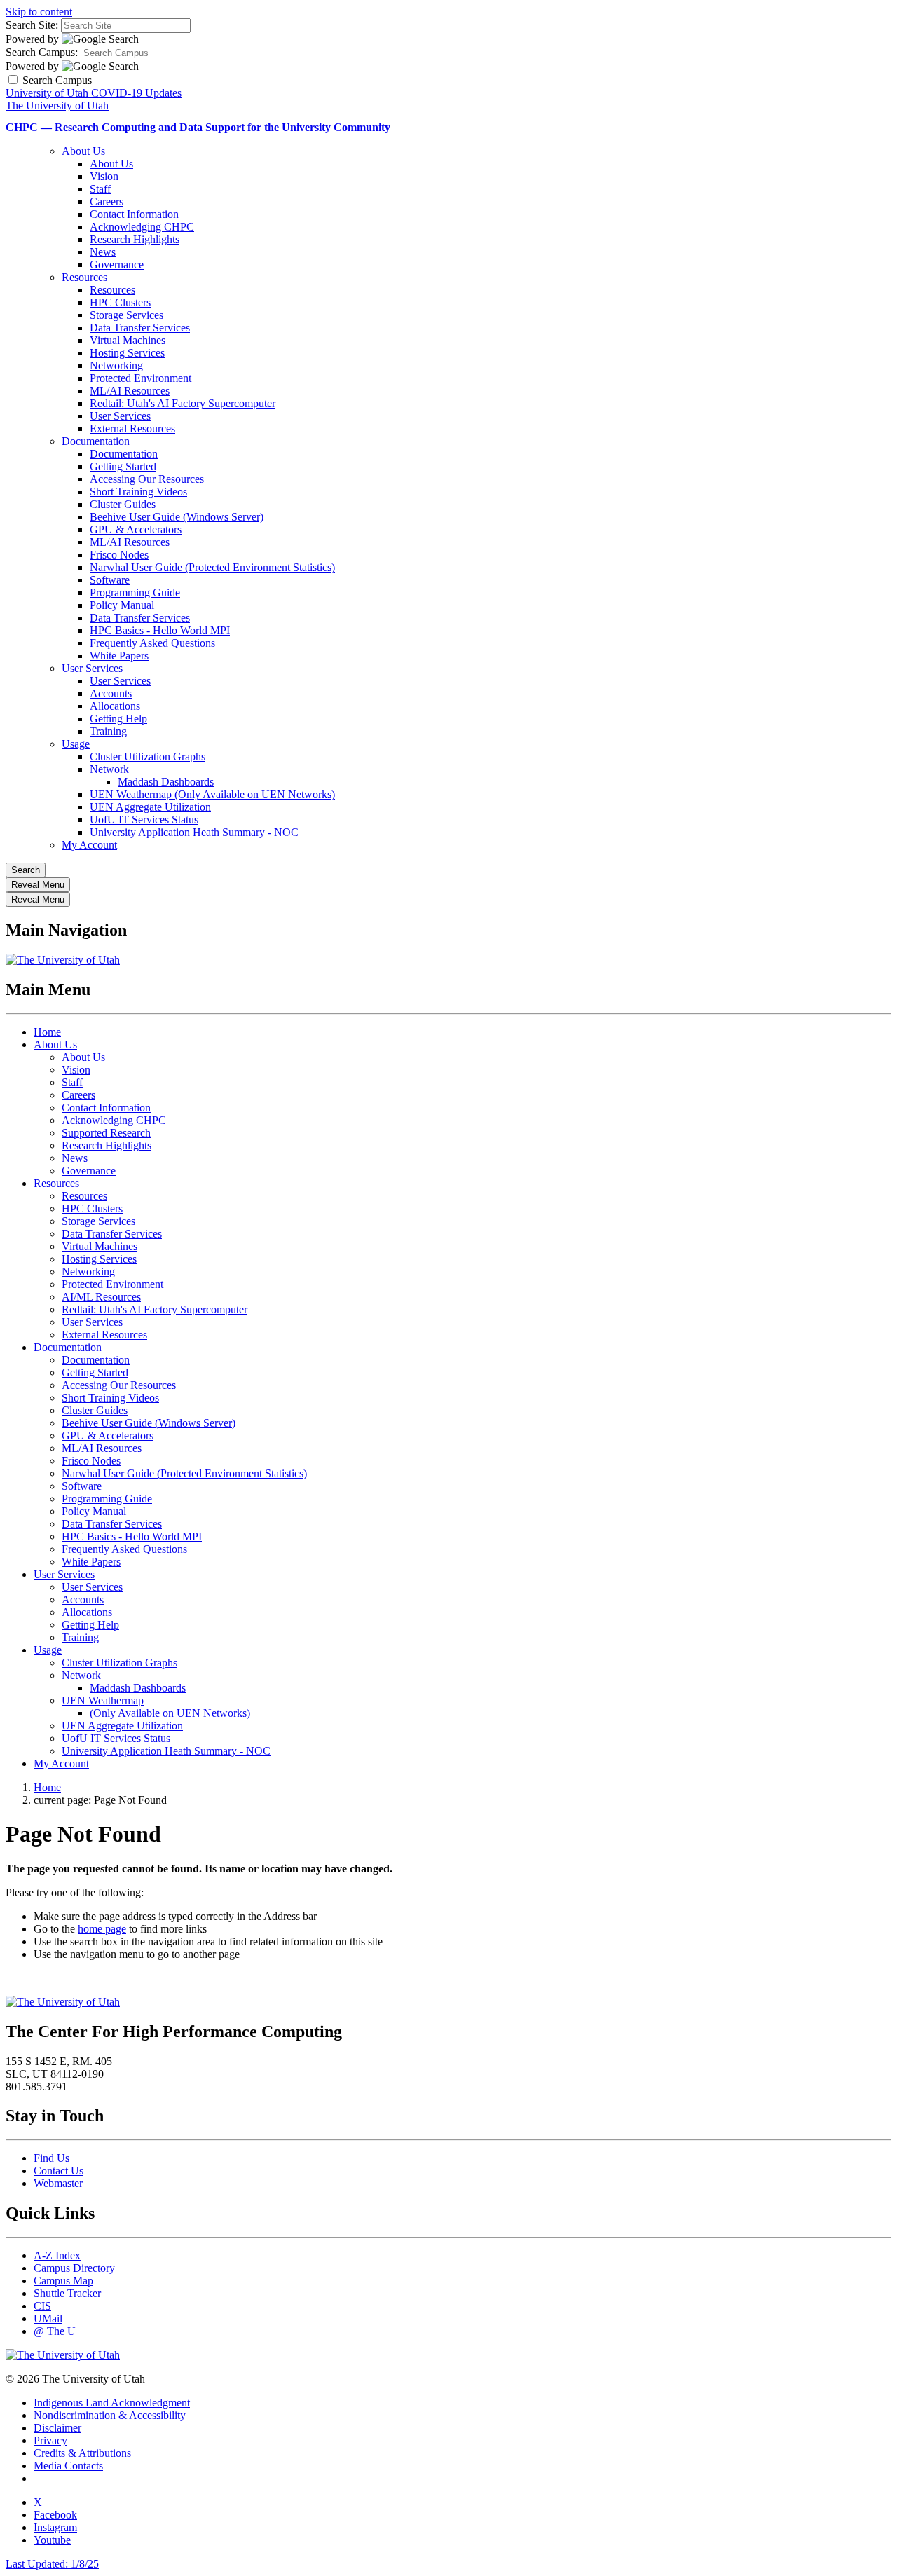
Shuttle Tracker (67, 2293)
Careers (107, 201)
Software (110, 580)
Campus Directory (74, 2268)
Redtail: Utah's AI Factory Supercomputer (183, 403)
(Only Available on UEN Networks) (170, 1713)
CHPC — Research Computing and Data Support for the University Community (198, 127)
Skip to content (39, 12)
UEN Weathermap (103, 1700)
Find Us (52, 2158)
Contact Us (59, 2171)
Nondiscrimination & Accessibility (110, 2415)
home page (102, 1929)
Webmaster (58, 2183)
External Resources (132, 429)
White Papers (119, 656)
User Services (120, 416)
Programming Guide (135, 592)
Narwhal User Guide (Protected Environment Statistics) (212, 567)
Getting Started (123, 466)
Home (47, 1032)
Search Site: (32, 25)
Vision (104, 176)
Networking (116, 365)
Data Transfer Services (140, 328)
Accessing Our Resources (147, 479)
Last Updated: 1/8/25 (52, 2564)
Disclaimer (57, 2428)
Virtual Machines (128, 340)
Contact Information (134, 214)
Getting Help (118, 719)
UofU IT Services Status (144, 820)
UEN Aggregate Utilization (150, 807)
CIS (42, 2306)
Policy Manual (122, 605)
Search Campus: (42, 52)
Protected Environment (141, 378)
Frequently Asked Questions (152, 643)
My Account (89, 845)
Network (109, 769)
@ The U (55, 2331)
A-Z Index (57, 2255)
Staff (100, 189)
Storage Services (126, 315)
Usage (76, 744)
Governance (117, 265)
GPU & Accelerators (136, 529)
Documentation (96, 441)
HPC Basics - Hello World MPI (160, 630)
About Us (83, 151)
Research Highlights (135, 239)
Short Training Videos (138, 492)
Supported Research (106, 1133)
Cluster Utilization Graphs (148, 756)
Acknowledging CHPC (142, 227)
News (103, 252)
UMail (48, 2318)
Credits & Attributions (82, 2453)
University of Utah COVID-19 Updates (94, 93)
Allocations (115, 706)
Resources (84, 277)
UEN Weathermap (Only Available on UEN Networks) (212, 794)
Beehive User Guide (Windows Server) (177, 517)
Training (108, 731)
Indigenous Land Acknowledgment (112, 2403)
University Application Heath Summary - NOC (194, 832)
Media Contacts (68, 2466)
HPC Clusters (120, 302)
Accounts (111, 693)
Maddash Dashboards (166, 782)
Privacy (50, 2440)
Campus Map (63, 2281)
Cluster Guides (123, 504)
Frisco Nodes (119, 555)
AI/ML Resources (101, 1297)
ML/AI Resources (130, 391)
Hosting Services (127, 353)
